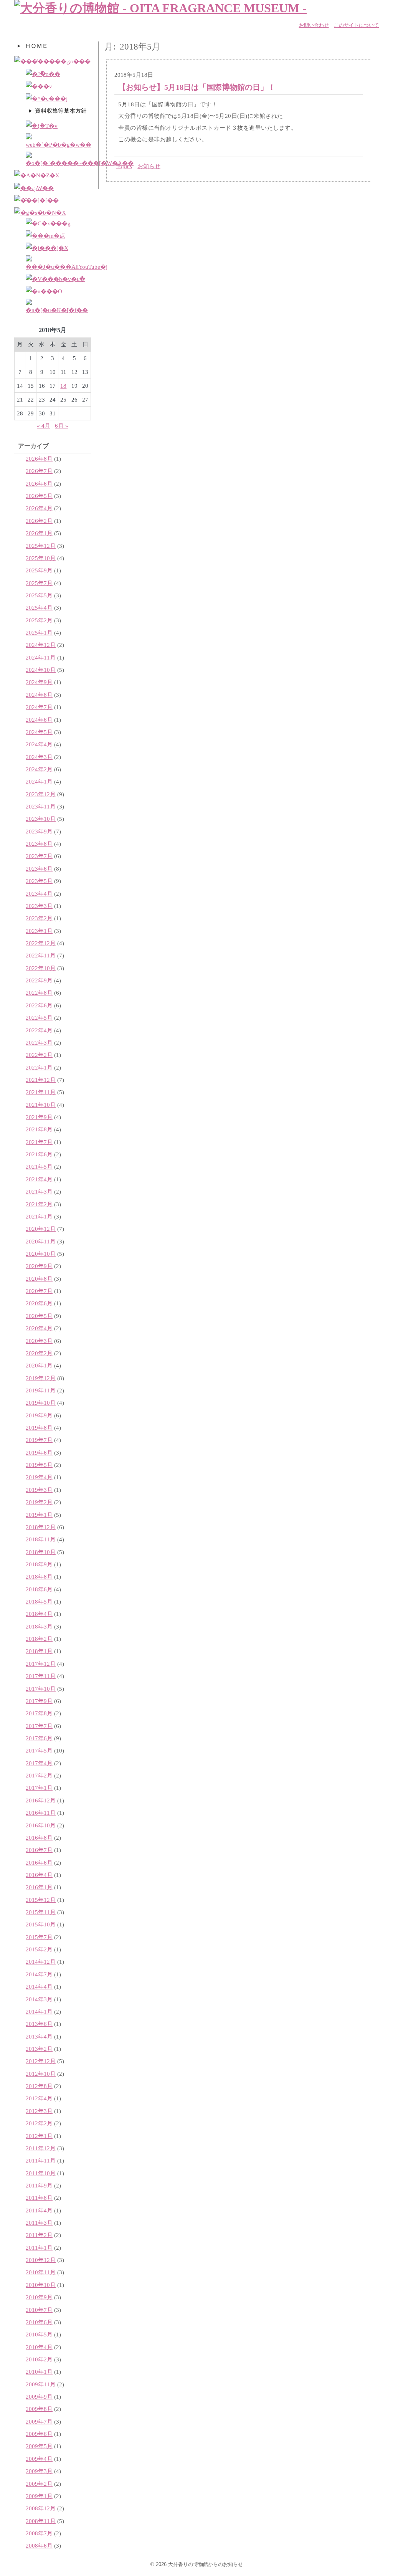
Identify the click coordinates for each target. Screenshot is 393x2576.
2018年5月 (39, 1601)
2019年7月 (39, 1440)
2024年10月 (41, 670)
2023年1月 (39, 931)
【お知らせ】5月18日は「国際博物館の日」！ (197, 87)
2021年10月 (41, 1105)
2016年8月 (39, 1838)
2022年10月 (41, 968)
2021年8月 (39, 1129)
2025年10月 (41, 558)
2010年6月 (39, 2322)
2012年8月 (39, 2086)
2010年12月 (41, 2260)
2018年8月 (39, 1577)
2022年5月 (39, 1018)
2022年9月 (39, 980)
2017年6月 (39, 1738)
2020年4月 (39, 1328)
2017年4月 (39, 1763)
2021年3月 (39, 1191)
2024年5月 (39, 732)
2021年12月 (41, 1080)
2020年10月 (41, 1254)
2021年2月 (39, 1204)
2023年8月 (39, 844)
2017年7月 (39, 1726)
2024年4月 (39, 744)
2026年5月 (39, 496)
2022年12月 (41, 943)
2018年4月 (39, 1614)
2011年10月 (41, 2173)
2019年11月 (41, 1390)
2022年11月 (41, 955)
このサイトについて (356, 25)
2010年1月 (39, 2372)
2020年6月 (39, 1303)
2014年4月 (39, 1987)
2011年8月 (39, 2198)
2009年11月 (41, 2384)
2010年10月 (41, 2285)
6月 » (62, 426)
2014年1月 (39, 2011)
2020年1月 (39, 1365)
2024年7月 (39, 707)
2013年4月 (39, 2036)
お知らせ (149, 166)
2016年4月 (39, 1875)
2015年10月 (41, 1924)
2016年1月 (39, 1887)
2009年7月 (39, 2421)
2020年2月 (39, 1353)
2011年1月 (39, 2248)
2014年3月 (39, 1999)
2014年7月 (39, 1974)
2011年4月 (39, 2210)
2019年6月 (39, 1453)
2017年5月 (39, 1750)
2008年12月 (41, 2508)
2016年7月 (39, 1850)
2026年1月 (39, 533)
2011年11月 (41, 2160)
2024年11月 (41, 657)
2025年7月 (39, 583)
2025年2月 (39, 620)
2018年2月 (39, 1639)
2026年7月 (39, 471)
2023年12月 (41, 794)
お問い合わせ (314, 25)
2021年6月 (39, 1154)
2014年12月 (41, 1962)
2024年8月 (39, 695)
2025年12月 (41, 546)
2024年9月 (39, 682)
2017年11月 (41, 1676)
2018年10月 (41, 1552)
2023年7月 (39, 856)
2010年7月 (39, 2310)
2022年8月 (39, 993)
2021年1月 (39, 1216)
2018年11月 (41, 1539)
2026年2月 (39, 521)
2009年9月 (39, 2397)
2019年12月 (41, 1378)
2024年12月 (41, 645)
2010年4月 (39, 2347)
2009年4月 (39, 2459)
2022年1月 (39, 1067)
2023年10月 (41, 819)
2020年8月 (39, 1279)
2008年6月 (39, 2545)
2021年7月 (39, 1142)
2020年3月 (39, 1341)
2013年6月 (39, 2024)
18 (63, 386)
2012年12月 (41, 2061)
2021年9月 (39, 1117)
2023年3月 (39, 906)
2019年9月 (39, 1415)
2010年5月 (39, 2334)
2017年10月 (41, 1689)
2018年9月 (39, 1564)
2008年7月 (39, 2533)
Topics (124, 166)
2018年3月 (39, 1626)
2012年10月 (41, 2074)
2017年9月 (39, 1701)
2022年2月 (39, 1055)
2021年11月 (41, 1092)
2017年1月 (39, 1788)
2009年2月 (39, 2484)
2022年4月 (39, 1030)
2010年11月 (41, 2272)
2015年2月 (39, 1949)
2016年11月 (41, 1813)
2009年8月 (39, 2409)
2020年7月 (39, 1291)
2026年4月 (39, 508)
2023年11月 (41, 806)
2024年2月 (39, 769)
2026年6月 (39, 484)
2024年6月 (39, 720)
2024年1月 (39, 781)
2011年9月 (39, 2185)
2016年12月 (41, 1800)
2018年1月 (39, 1651)
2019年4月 (39, 1477)
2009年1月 (39, 2496)
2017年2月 (39, 1775)
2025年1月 (39, 632)
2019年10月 (41, 1403)
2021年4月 (39, 1179)
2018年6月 (39, 1589)
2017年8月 (39, 1713)
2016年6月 (39, 1863)
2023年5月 (39, 881)
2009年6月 (39, 2434)
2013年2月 (39, 2049)
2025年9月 (39, 570)
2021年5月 (39, 1166)
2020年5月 (39, 1316)
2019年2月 (39, 1502)
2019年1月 (39, 1515)
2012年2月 (39, 2123)
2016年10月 (41, 1825)
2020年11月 (41, 1241)
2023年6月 (39, 869)
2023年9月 (39, 831)
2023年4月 (39, 894)
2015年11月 (41, 1912)
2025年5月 (39, 595)
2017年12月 (41, 1664)
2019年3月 (39, 1490)
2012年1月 (39, 2136)
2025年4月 (39, 608)
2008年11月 (41, 2521)
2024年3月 (39, 757)
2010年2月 (39, 2359)
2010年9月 (39, 2297)
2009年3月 (39, 2471)
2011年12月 (41, 2148)
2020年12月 (41, 1229)
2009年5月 (39, 2446)
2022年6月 (39, 1005)
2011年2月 (39, 2235)
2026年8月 (39, 459)
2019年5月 (39, 1465)
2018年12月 (41, 1527)
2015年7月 (39, 1937)
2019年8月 (39, 1428)
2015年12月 (41, 1900)
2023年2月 (39, 918)
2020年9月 (39, 1266)
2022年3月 (39, 1042)
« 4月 (44, 426)
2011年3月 (39, 2223)
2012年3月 (39, 2111)
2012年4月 (39, 2098)
